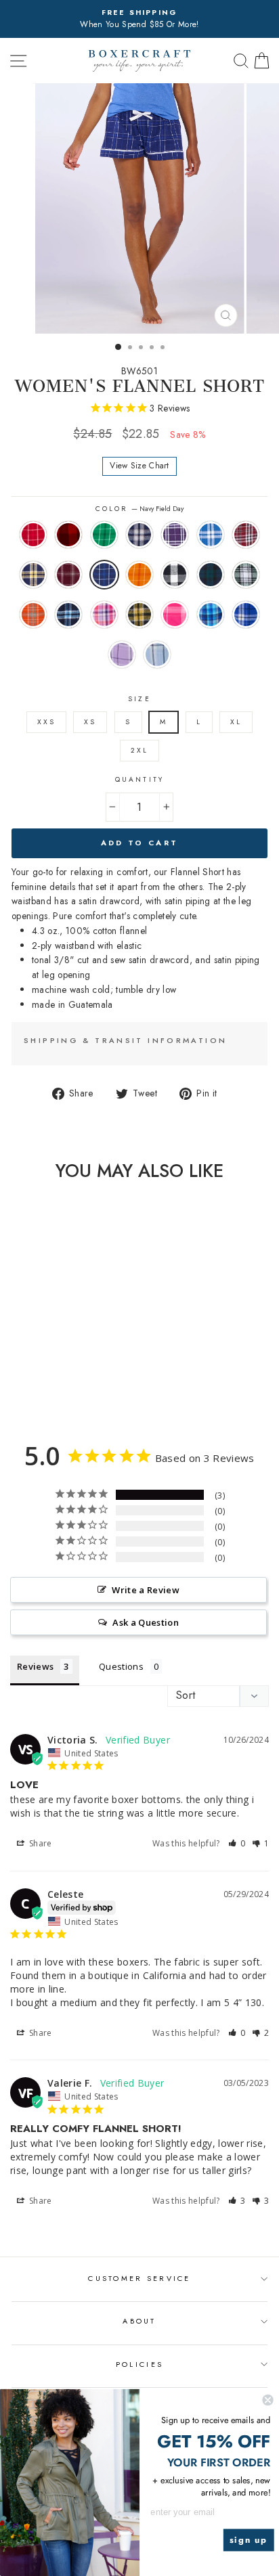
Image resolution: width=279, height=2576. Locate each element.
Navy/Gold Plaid (33, 575)
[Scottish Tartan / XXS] (57, 1375)
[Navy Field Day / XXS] (10, 1375)
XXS (46, 722)
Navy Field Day (104, 575)
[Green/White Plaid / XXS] (72, 1375)
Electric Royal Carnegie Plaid (246, 615)
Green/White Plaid (246, 575)
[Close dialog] (267, 2400)
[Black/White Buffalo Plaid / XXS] (41, 1375)
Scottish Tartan (211, 575)
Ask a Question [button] (146, 1622)
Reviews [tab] (35, 1666)
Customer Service (139, 2278)
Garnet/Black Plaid (246, 535)
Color (139, 509)
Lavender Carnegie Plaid (122, 654)
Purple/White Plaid (175, 535)
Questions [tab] (121, 1666)
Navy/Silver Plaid (139, 535)
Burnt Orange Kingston (33, 615)
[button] (237, 1843)
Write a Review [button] (146, 1590)
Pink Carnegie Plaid (175, 615)
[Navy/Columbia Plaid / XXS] (48, 1388)
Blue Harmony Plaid (211, 615)
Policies (139, 2364)
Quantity (139, 779)
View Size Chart (139, 466)
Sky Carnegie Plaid (157, 654)
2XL (139, 750)
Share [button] (40, 1843)
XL (236, 722)
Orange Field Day (139, 575)
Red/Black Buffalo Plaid (68, 535)
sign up (249, 2540)
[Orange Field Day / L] (25, 1375)
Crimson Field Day (33, 535)
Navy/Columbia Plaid (68, 615)
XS (90, 722)
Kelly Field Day (104, 535)
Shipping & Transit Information (125, 1040)
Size (139, 699)
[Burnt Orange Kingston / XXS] (88, 1375)
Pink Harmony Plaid (104, 615)
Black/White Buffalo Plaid (175, 575)
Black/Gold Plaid (139, 615)
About (139, 2321)
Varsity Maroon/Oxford (68, 575)
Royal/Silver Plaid (211, 535)
